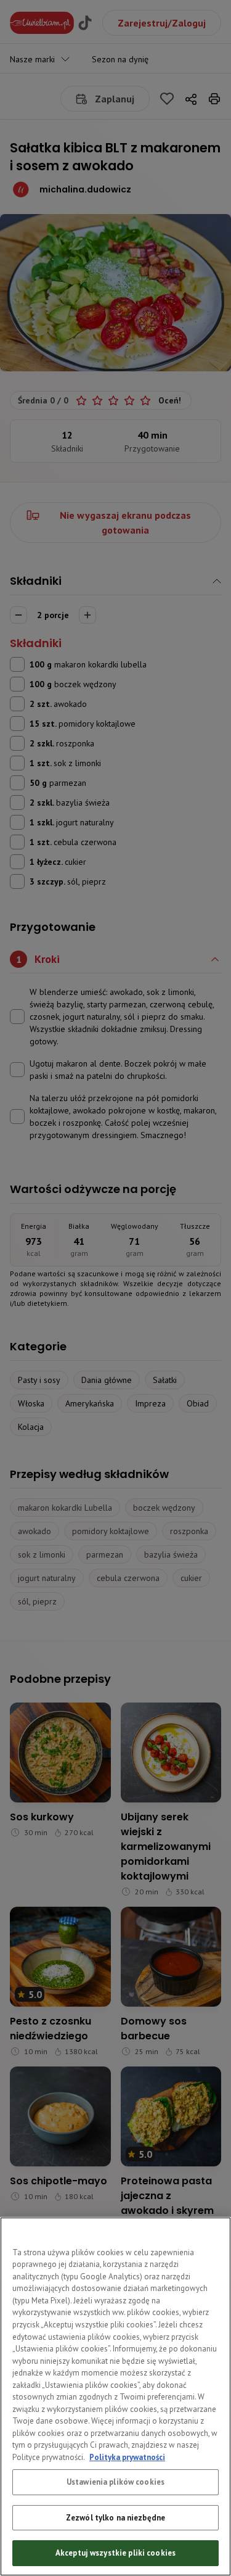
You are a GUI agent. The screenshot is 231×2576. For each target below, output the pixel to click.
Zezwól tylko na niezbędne (115, 2518)
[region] (115, 2396)
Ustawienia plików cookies (115, 2482)
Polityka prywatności (127, 2457)
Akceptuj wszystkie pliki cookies (115, 2553)
